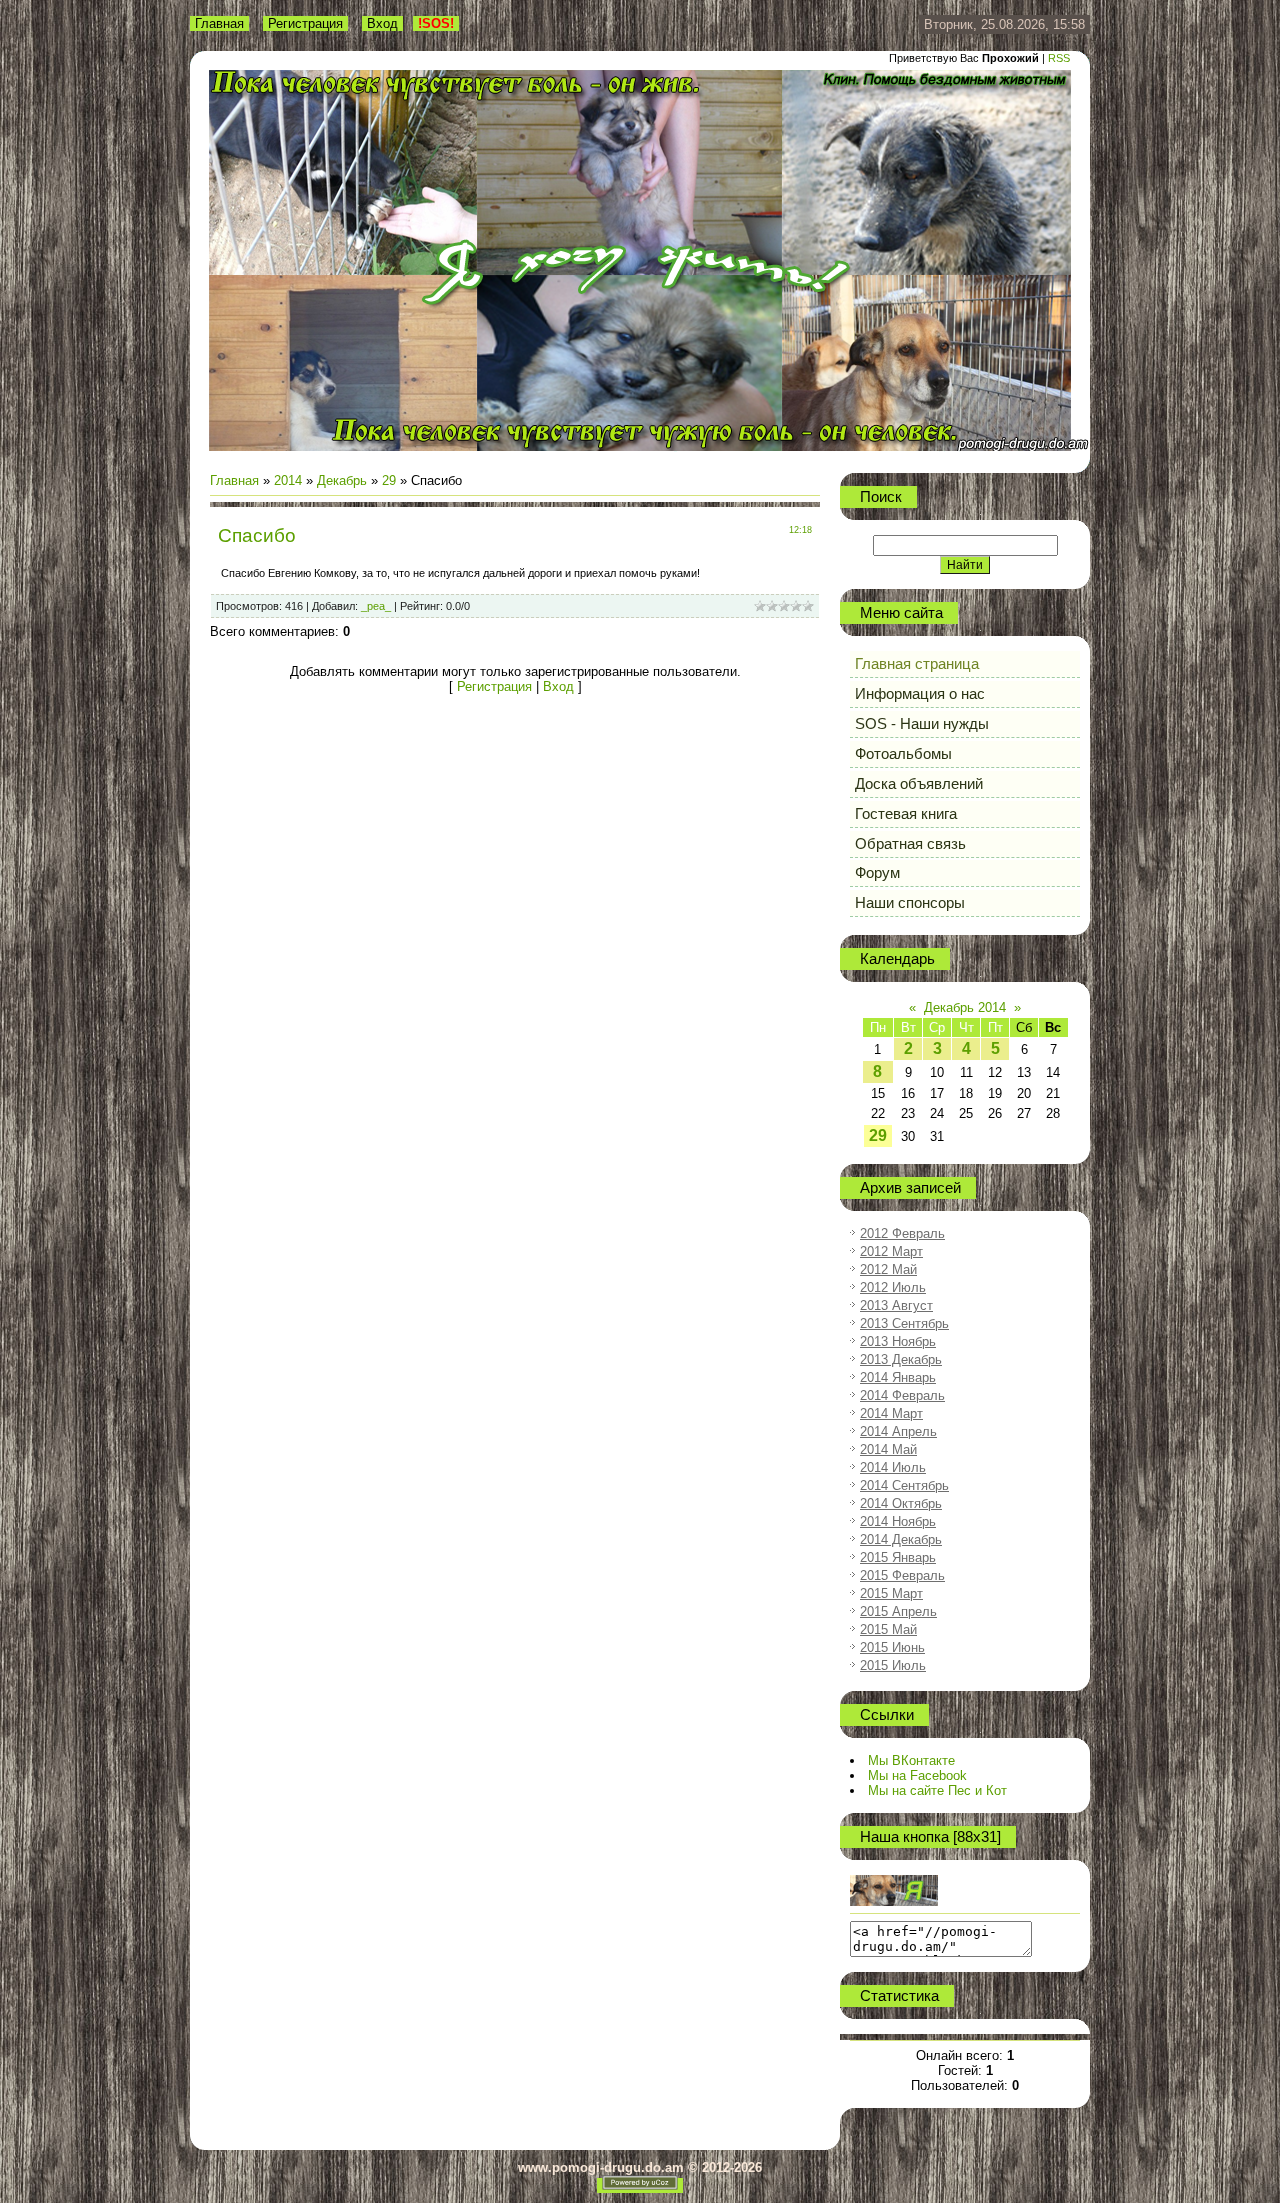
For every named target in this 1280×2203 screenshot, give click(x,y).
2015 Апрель (898, 1611)
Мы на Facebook (917, 1775)
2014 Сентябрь (904, 1485)
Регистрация (305, 23)
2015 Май (888, 1629)
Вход (382, 23)
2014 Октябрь (901, 1503)
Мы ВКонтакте (911, 1760)
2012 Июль (893, 1287)
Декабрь (342, 480)
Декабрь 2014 (965, 1007)
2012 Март (891, 1251)
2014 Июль (893, 1467)
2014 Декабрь (901, 1539)
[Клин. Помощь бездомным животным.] (894, 1901)
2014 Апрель (898, 1431)
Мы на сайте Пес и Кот (937, 1790)
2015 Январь (898, 1557)
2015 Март (891, 1593)
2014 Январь (898, 1377)
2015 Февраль (902, 1575)
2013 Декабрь (901, 1359)
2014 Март (891, 1413)
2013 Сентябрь (904, 1323)
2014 (288, 480)
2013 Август (896, 1305)
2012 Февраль (902, 1233)
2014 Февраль (902, 1395)
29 (389, 480)
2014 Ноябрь (898, 1521)
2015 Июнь (892, 1647)
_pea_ (376, 606)
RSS (1059, 58)
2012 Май (888, 1269)
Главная (219, 23)
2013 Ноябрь (898, 1341)
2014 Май (888, 1449)
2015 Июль (893, 1665)
